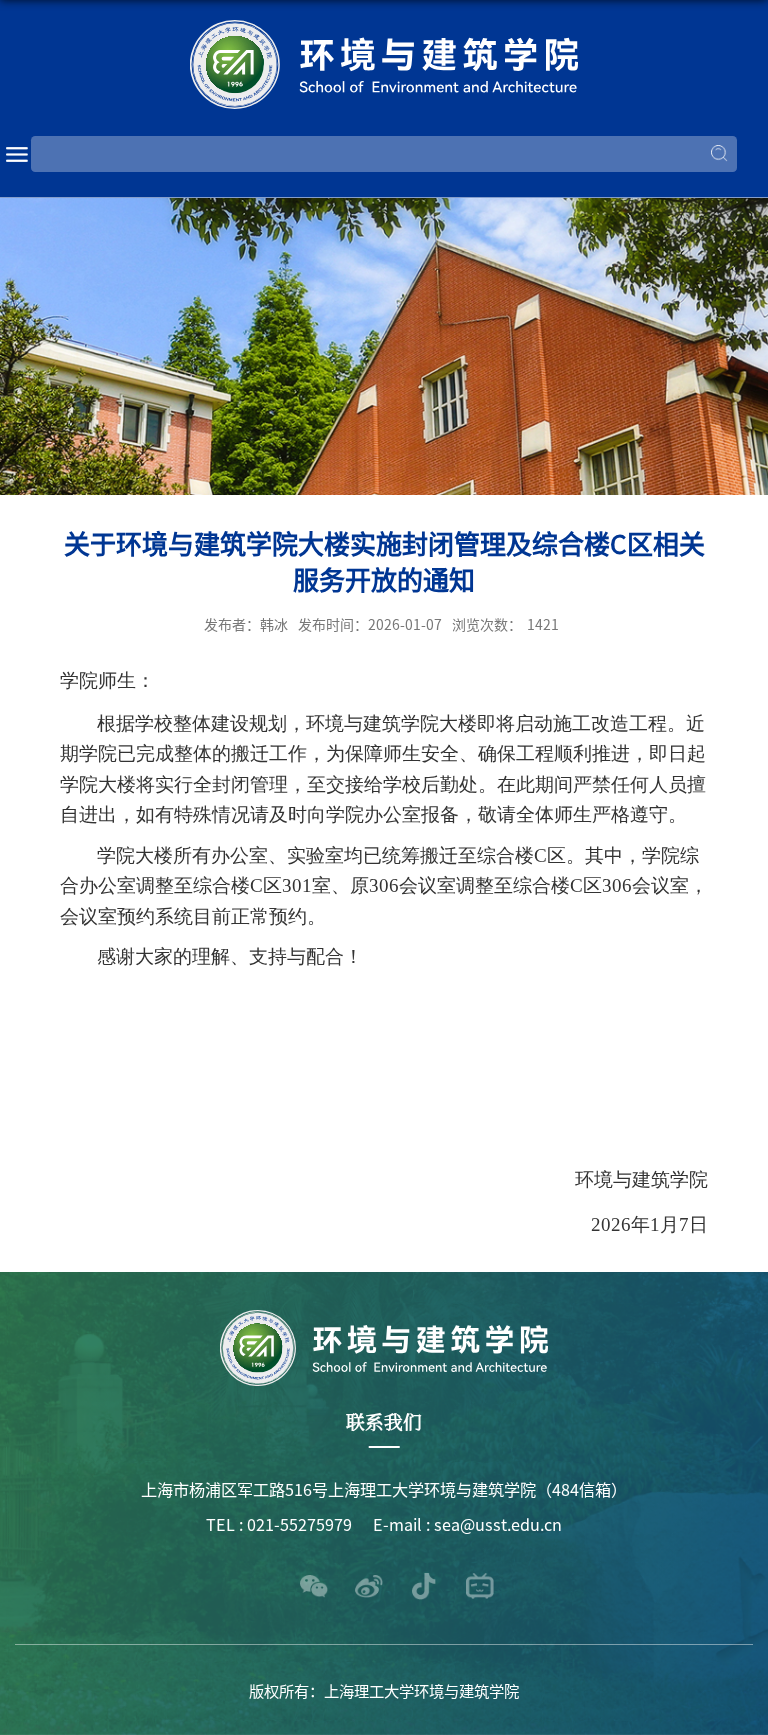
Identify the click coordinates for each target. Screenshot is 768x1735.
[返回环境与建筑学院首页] (384, 65)
